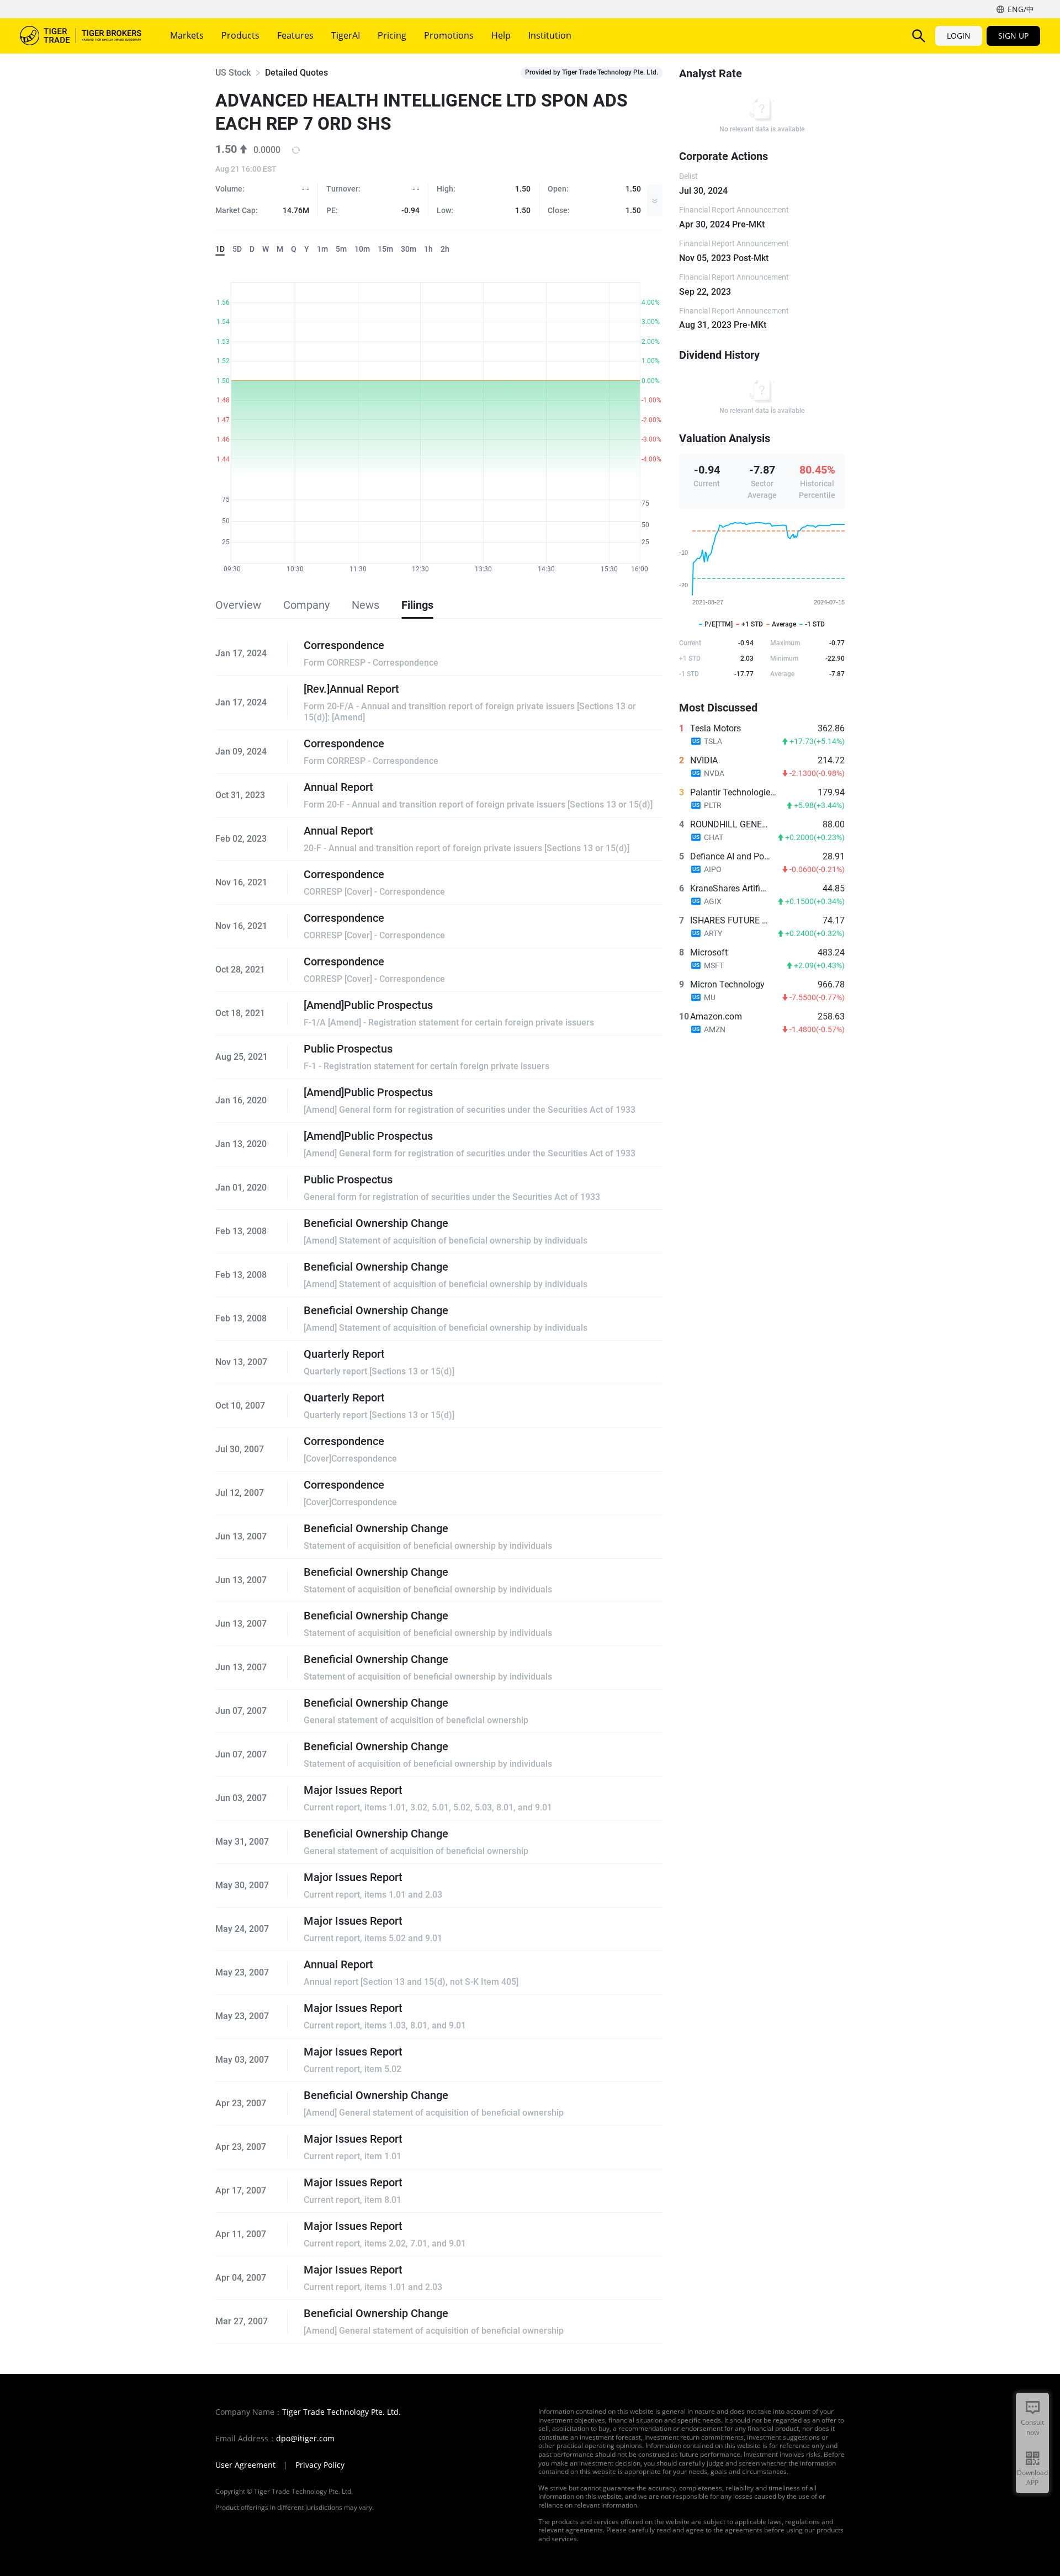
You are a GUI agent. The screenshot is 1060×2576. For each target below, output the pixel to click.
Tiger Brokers (81, 36)
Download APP (1032, 2477)
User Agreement (245, 2465)
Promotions (449, 35)
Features (295, 35)
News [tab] (365, 605)
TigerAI (346, 35)
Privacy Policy (320, 2465)
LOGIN (959, 36)
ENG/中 (1021, 9)
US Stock (233, 73)
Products (240, 35)
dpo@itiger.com (305, 2439)
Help (501, 35)
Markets (187, 35)
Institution (550, 35)
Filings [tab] (417, 605)
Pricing (392, 35)
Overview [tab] (238, 605)
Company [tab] (306, 605)
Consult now (1032, 2427)
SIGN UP (1013, 36)
